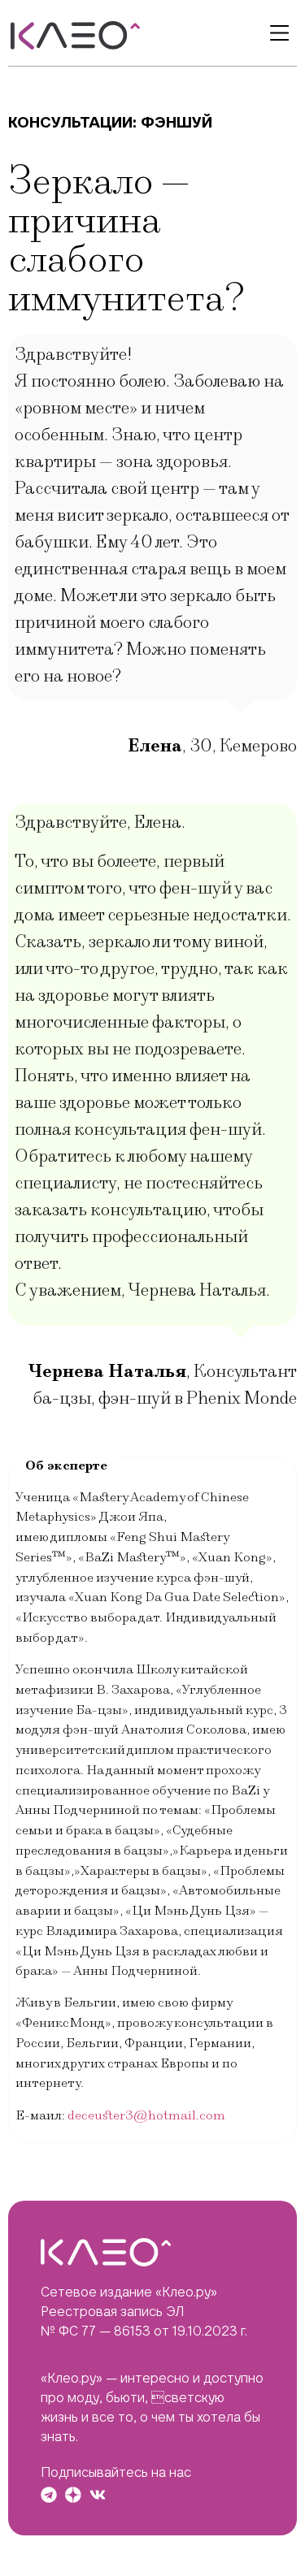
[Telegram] (49, 2495)
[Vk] (98, 2495)
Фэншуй (176, 122)
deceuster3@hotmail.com (146, 2115)
